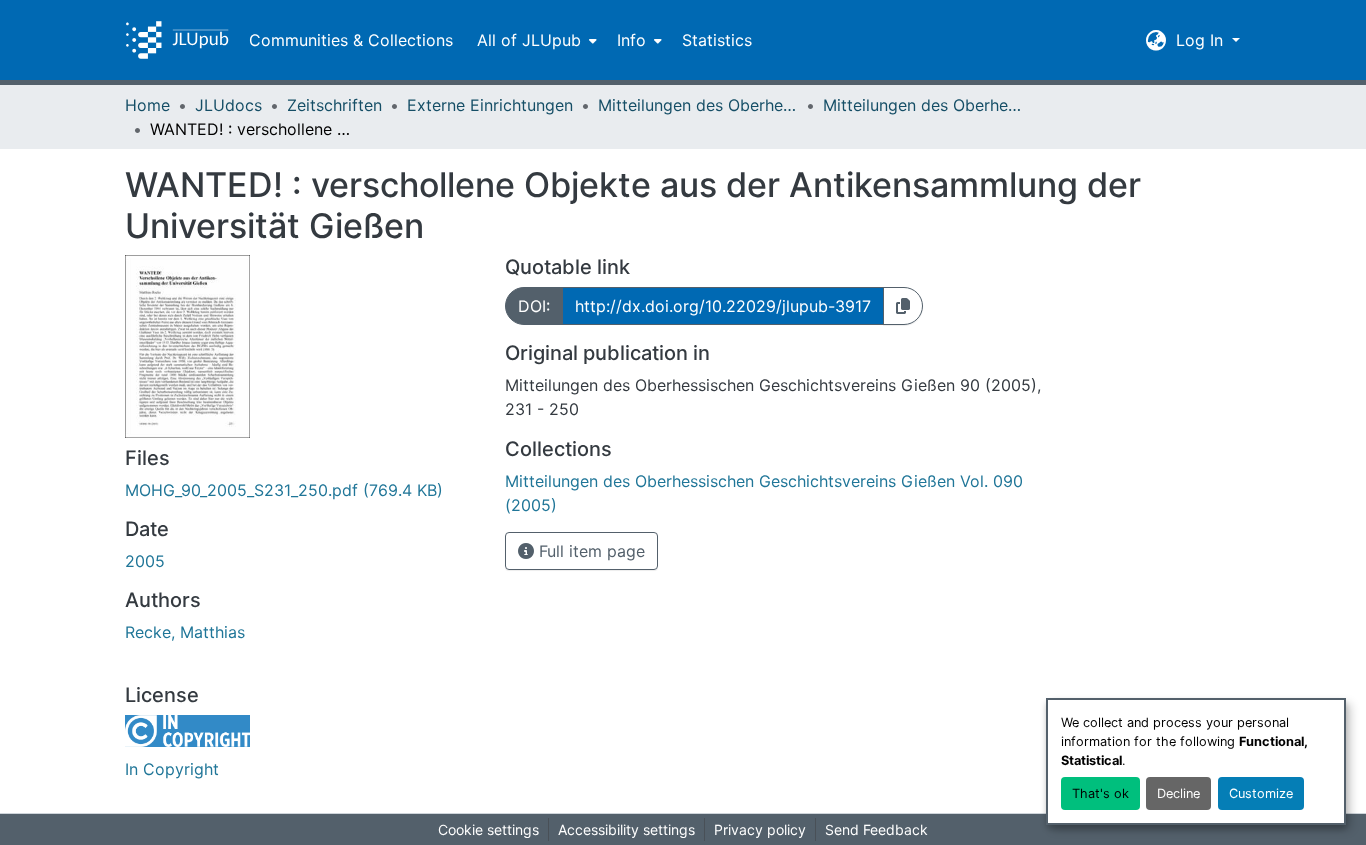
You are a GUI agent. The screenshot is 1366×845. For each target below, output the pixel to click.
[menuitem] (535, 40)
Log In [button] (1202, 40)
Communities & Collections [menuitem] (351, 40)
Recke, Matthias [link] (185, 632)
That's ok (1100, 793)
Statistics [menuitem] (717, 40)
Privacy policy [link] (760, 829)
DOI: (534, 306)
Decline (1178, 793)
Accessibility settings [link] (626, 829)
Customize (1261, 793)
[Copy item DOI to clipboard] (903, 306)
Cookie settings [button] (488, 829)
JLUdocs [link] (228, 105)
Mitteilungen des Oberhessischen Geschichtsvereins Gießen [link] (698, 105)
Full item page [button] (589, 551)
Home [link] (147, 105)
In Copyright (172, 769)
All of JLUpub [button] (529, 40)
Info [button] (631, 40)
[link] (303, 490)
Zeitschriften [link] (334, 105)
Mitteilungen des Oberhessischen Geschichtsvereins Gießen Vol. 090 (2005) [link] (923, 105)
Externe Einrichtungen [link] (490, 105)
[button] (177, 40)
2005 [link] (145, 561)
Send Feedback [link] (876, 829)
